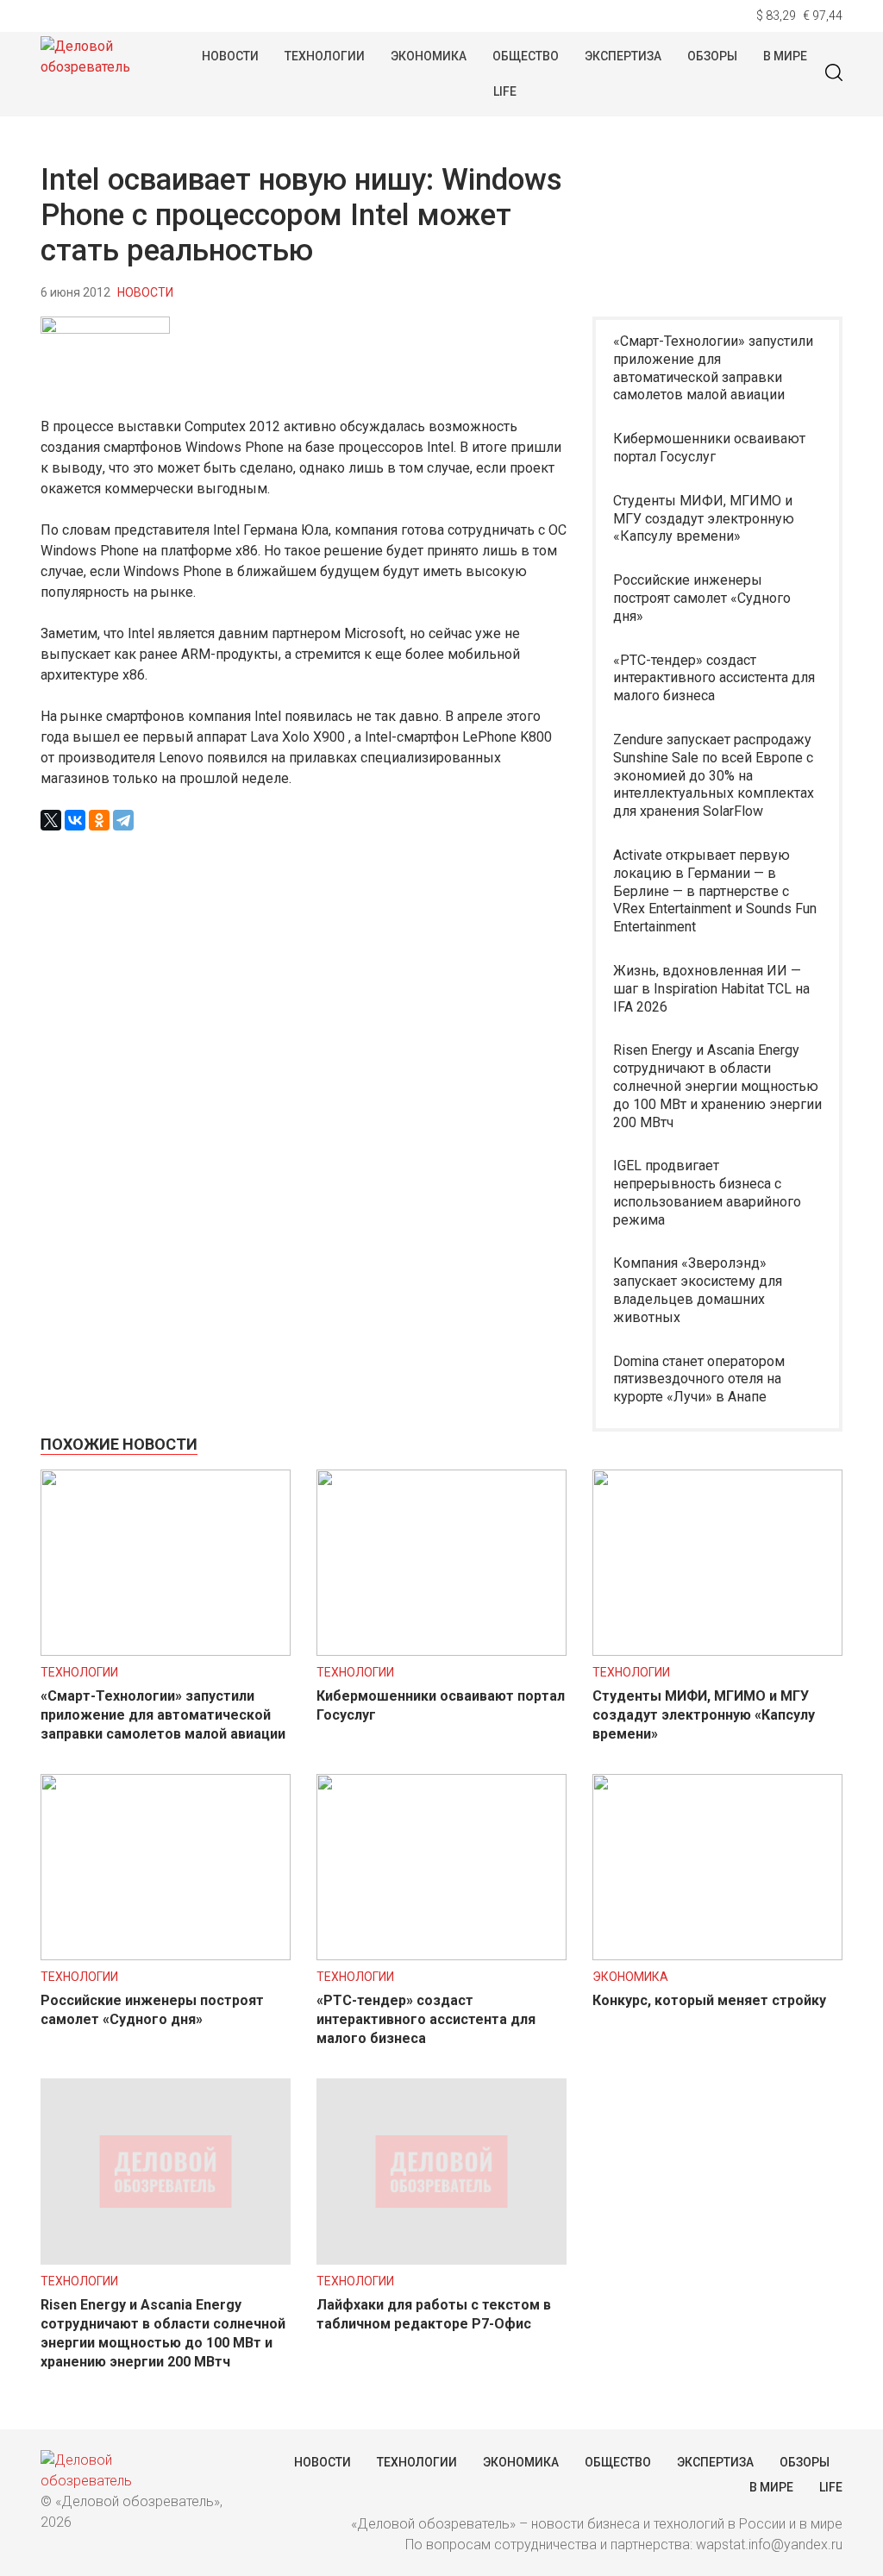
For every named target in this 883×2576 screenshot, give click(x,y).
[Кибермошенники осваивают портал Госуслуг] (441, 1651)
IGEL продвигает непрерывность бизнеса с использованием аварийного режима (707, 1192)
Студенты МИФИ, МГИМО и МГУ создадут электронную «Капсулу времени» (704, 519)
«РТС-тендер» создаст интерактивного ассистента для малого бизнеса (714, 678)
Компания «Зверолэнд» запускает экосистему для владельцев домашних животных (698, 1290)
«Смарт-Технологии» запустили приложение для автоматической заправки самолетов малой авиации (713, 368)
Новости (230, 56)
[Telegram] (123, 820)
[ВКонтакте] (75, 820)
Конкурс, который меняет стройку (709, 2000)
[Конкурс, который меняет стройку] (717, 1956)
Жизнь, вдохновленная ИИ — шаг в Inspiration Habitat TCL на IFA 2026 (711, 989)
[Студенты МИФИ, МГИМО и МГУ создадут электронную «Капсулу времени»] (717, 1651)
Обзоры (712, 56)
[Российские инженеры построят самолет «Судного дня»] (166, 1956)
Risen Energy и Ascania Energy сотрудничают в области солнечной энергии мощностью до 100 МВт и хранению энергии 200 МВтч (717, 1086)
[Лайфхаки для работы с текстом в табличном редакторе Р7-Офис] (441, 2260)
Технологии (325, 56)
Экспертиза (623, 56)
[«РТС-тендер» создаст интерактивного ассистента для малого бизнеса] (441, 1956)
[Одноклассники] (99, 820)
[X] (51, 820)
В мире (785, 56)
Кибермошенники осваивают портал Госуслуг (709, 448)
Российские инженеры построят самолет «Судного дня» (702, 598)
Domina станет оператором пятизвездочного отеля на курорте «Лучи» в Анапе (699, 1379)
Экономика (429, 56)
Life (505, 91)
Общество (526, 56)
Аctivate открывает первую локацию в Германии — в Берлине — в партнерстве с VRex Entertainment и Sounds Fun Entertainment (715, 891)
